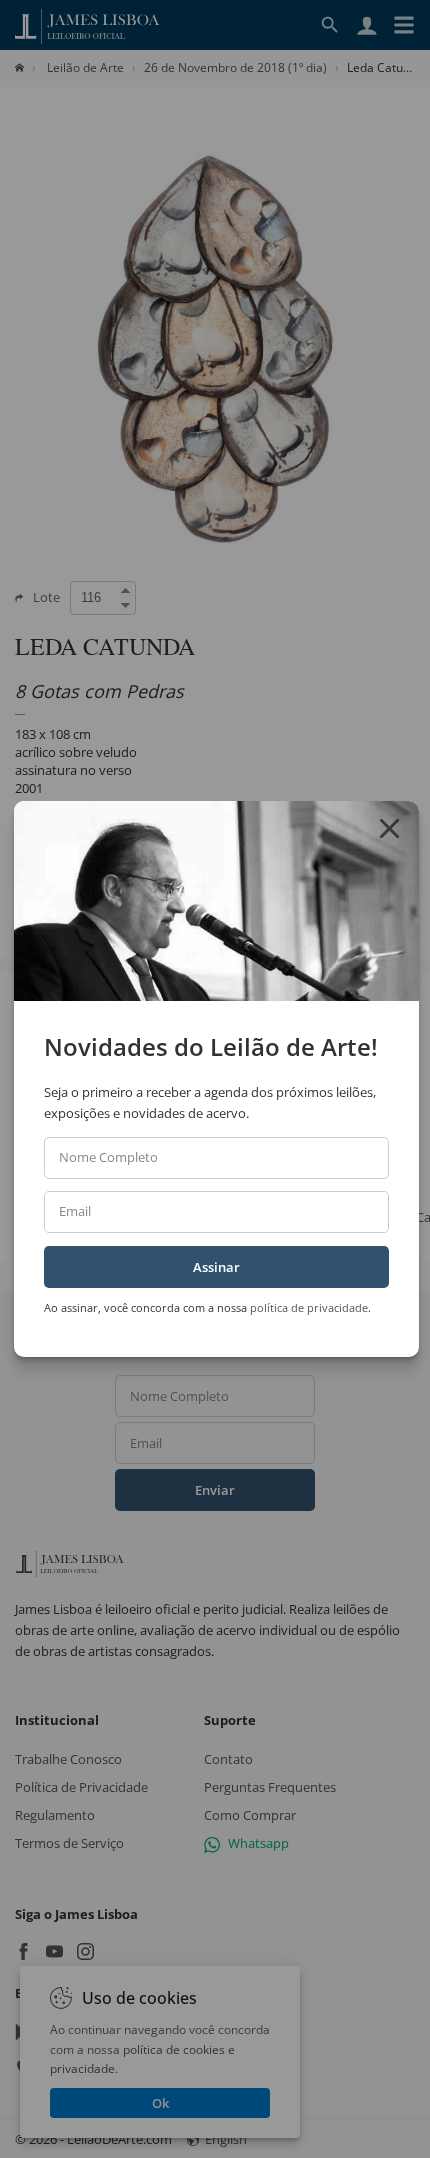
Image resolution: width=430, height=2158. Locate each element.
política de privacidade (309, 1307)
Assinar (216, 1267)
